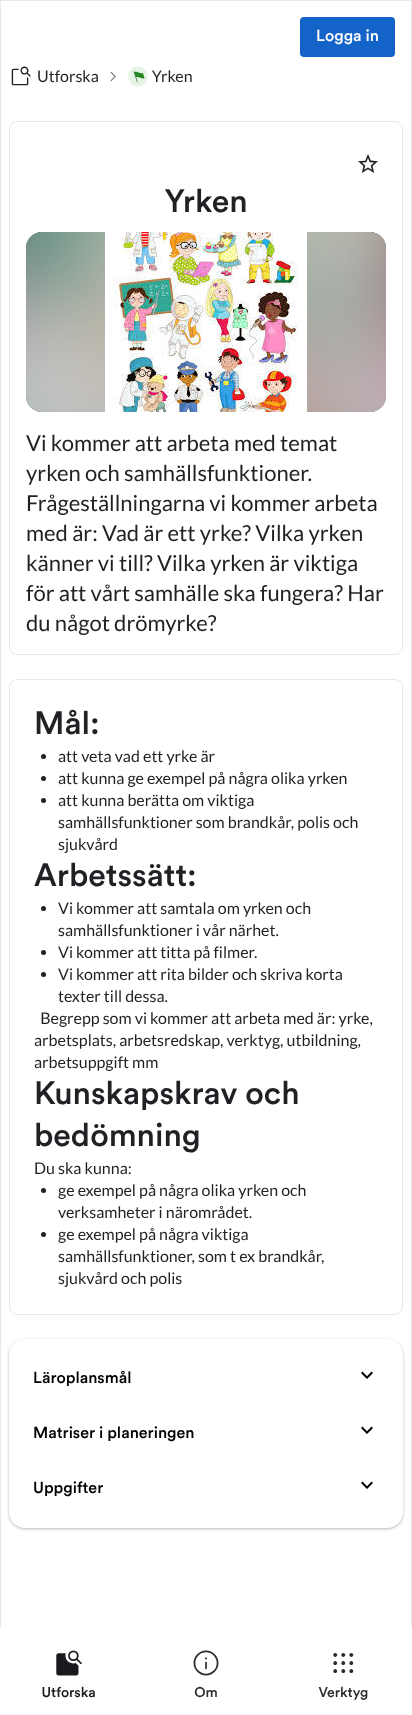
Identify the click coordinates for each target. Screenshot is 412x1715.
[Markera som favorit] (368, 164)
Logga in (347, 37)
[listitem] (68, 1679)
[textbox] (206, 997)
